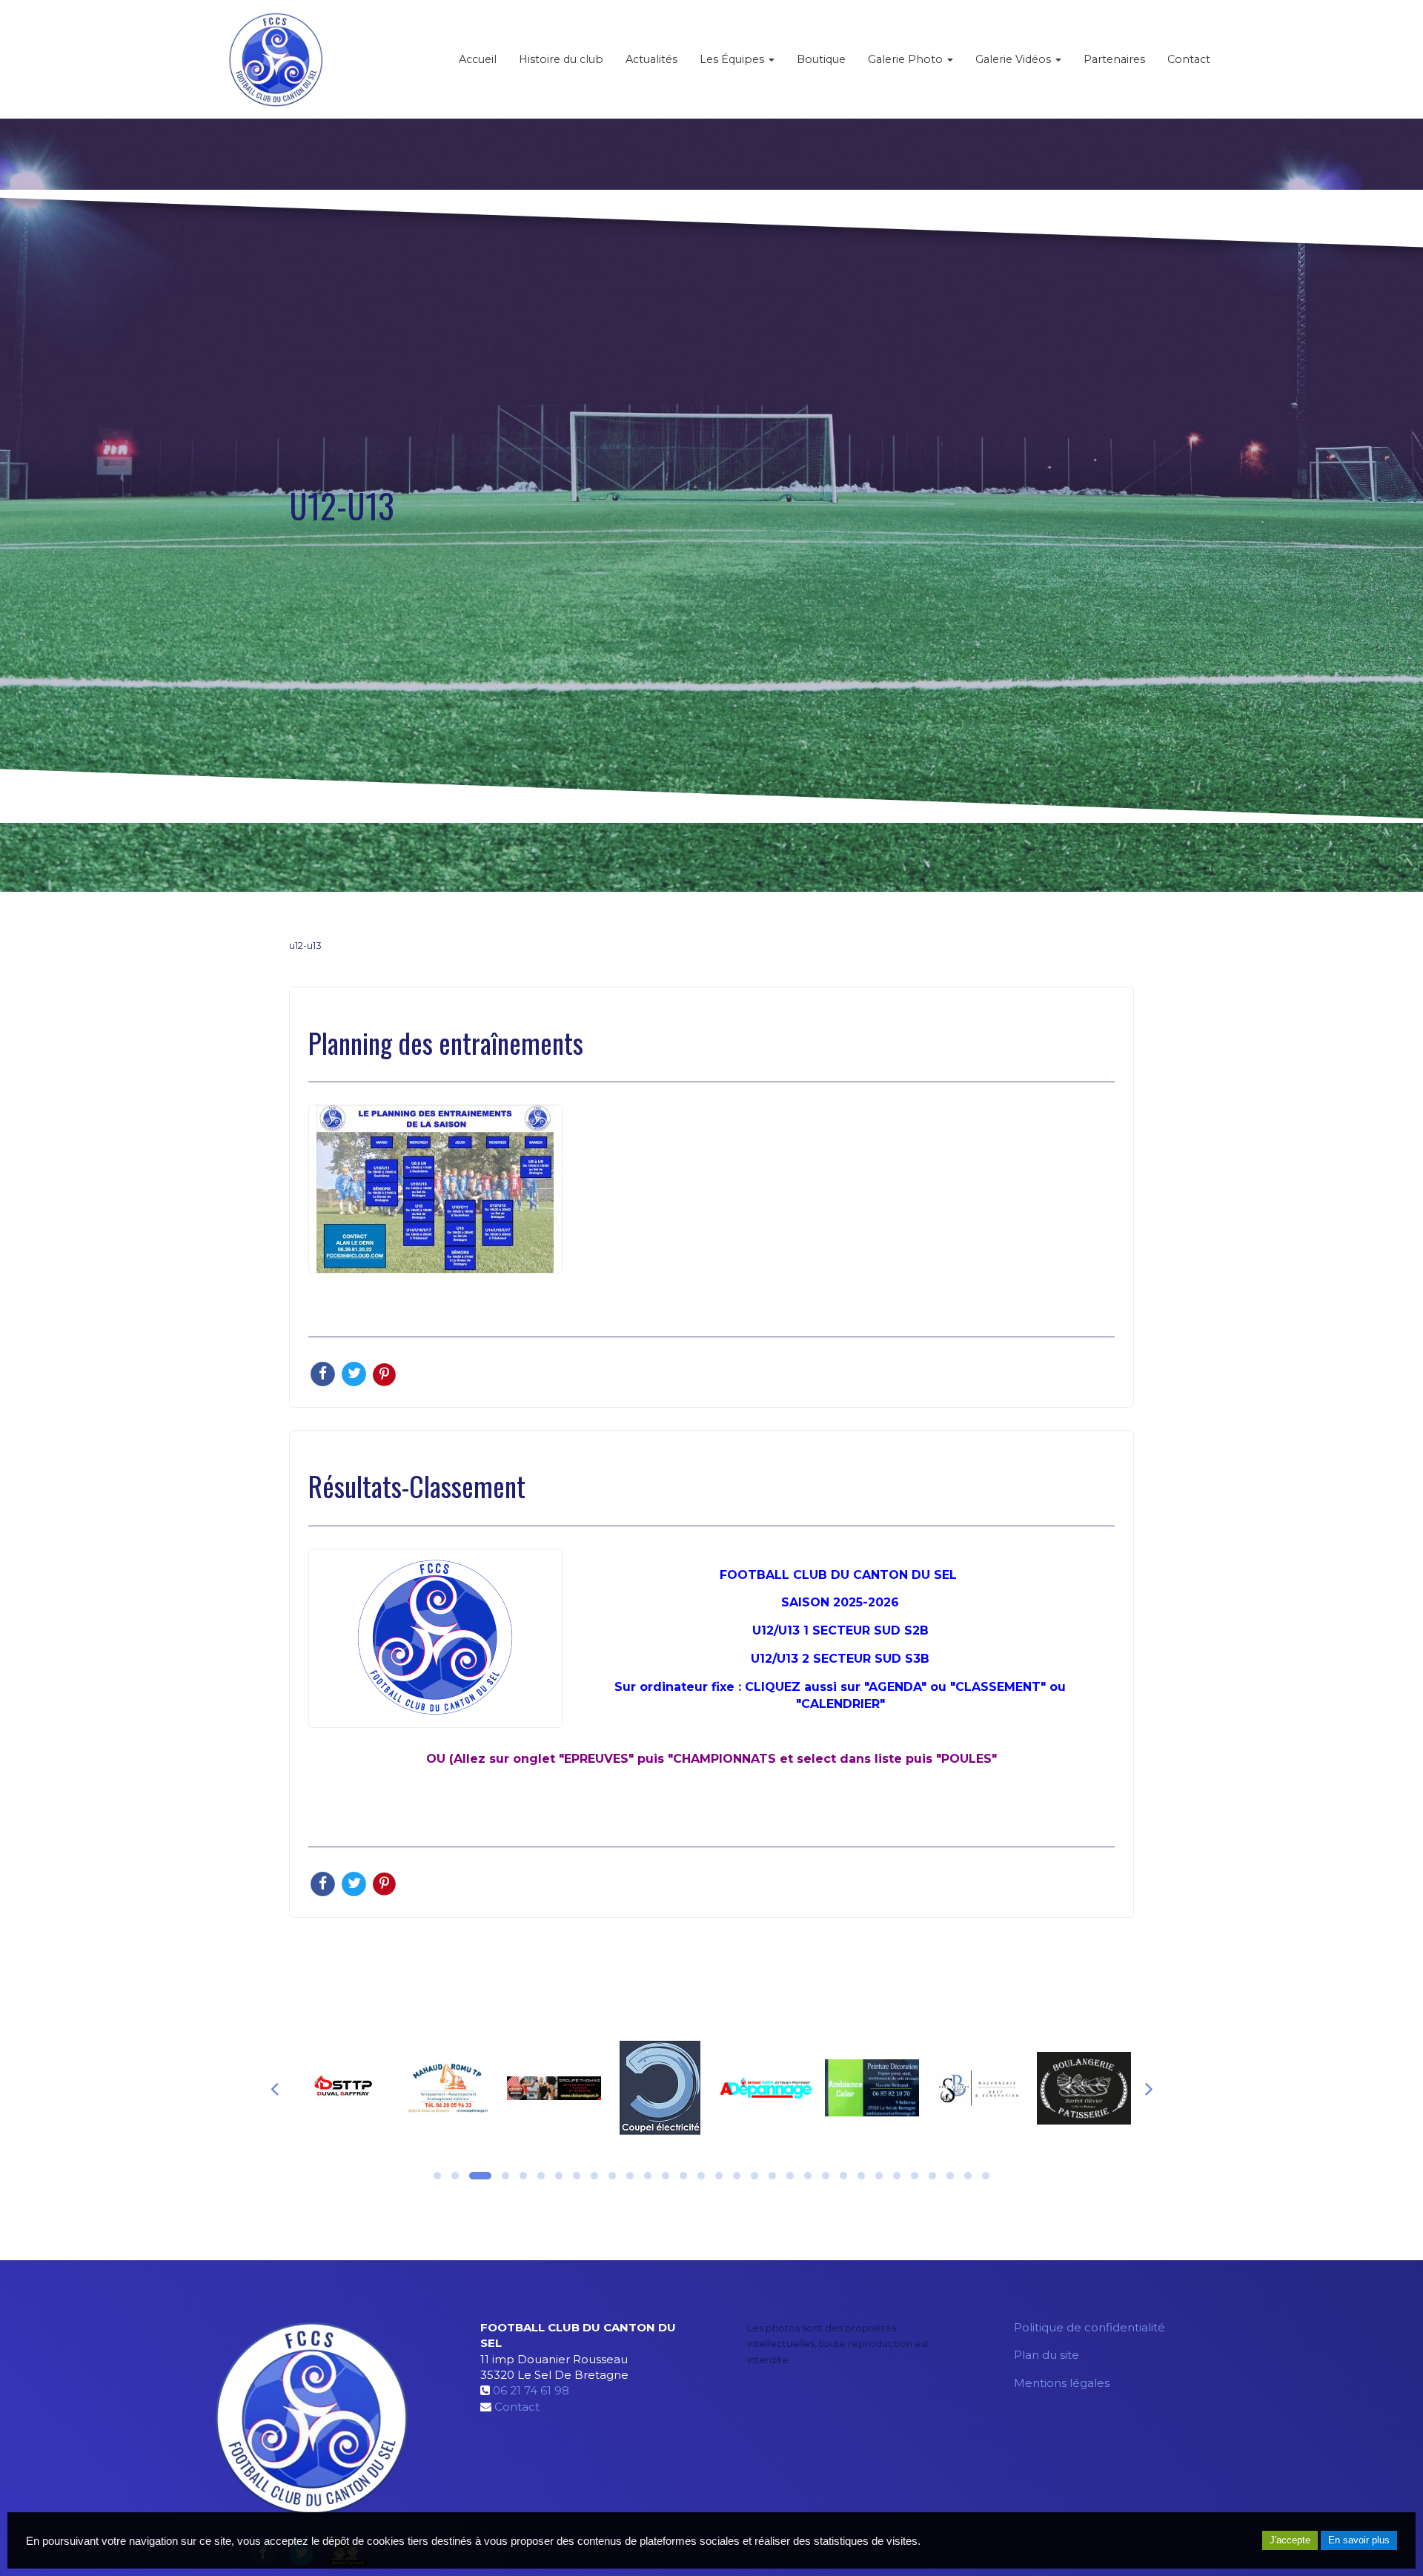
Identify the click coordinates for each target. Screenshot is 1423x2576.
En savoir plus (1359, 2540)
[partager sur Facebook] (324, 1373)
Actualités (651, 59)
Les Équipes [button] (733, 59)
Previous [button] (274, 2088)
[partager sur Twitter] (355, 1373)
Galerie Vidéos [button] (1015, 59)
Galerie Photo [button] (907, 59)
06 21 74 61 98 (531, 2390)
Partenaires (1114, 59)
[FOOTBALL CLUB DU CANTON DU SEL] (276, 59)
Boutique (821, 59)
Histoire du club (561, 59)
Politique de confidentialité (1089, 2327)
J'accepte (1290, 2540)
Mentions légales (1062, 2383)
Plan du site (1046, 2355)
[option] (342, 2088)
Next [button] (1149, 2088)
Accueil (478, 59)
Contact (1189, 59)
